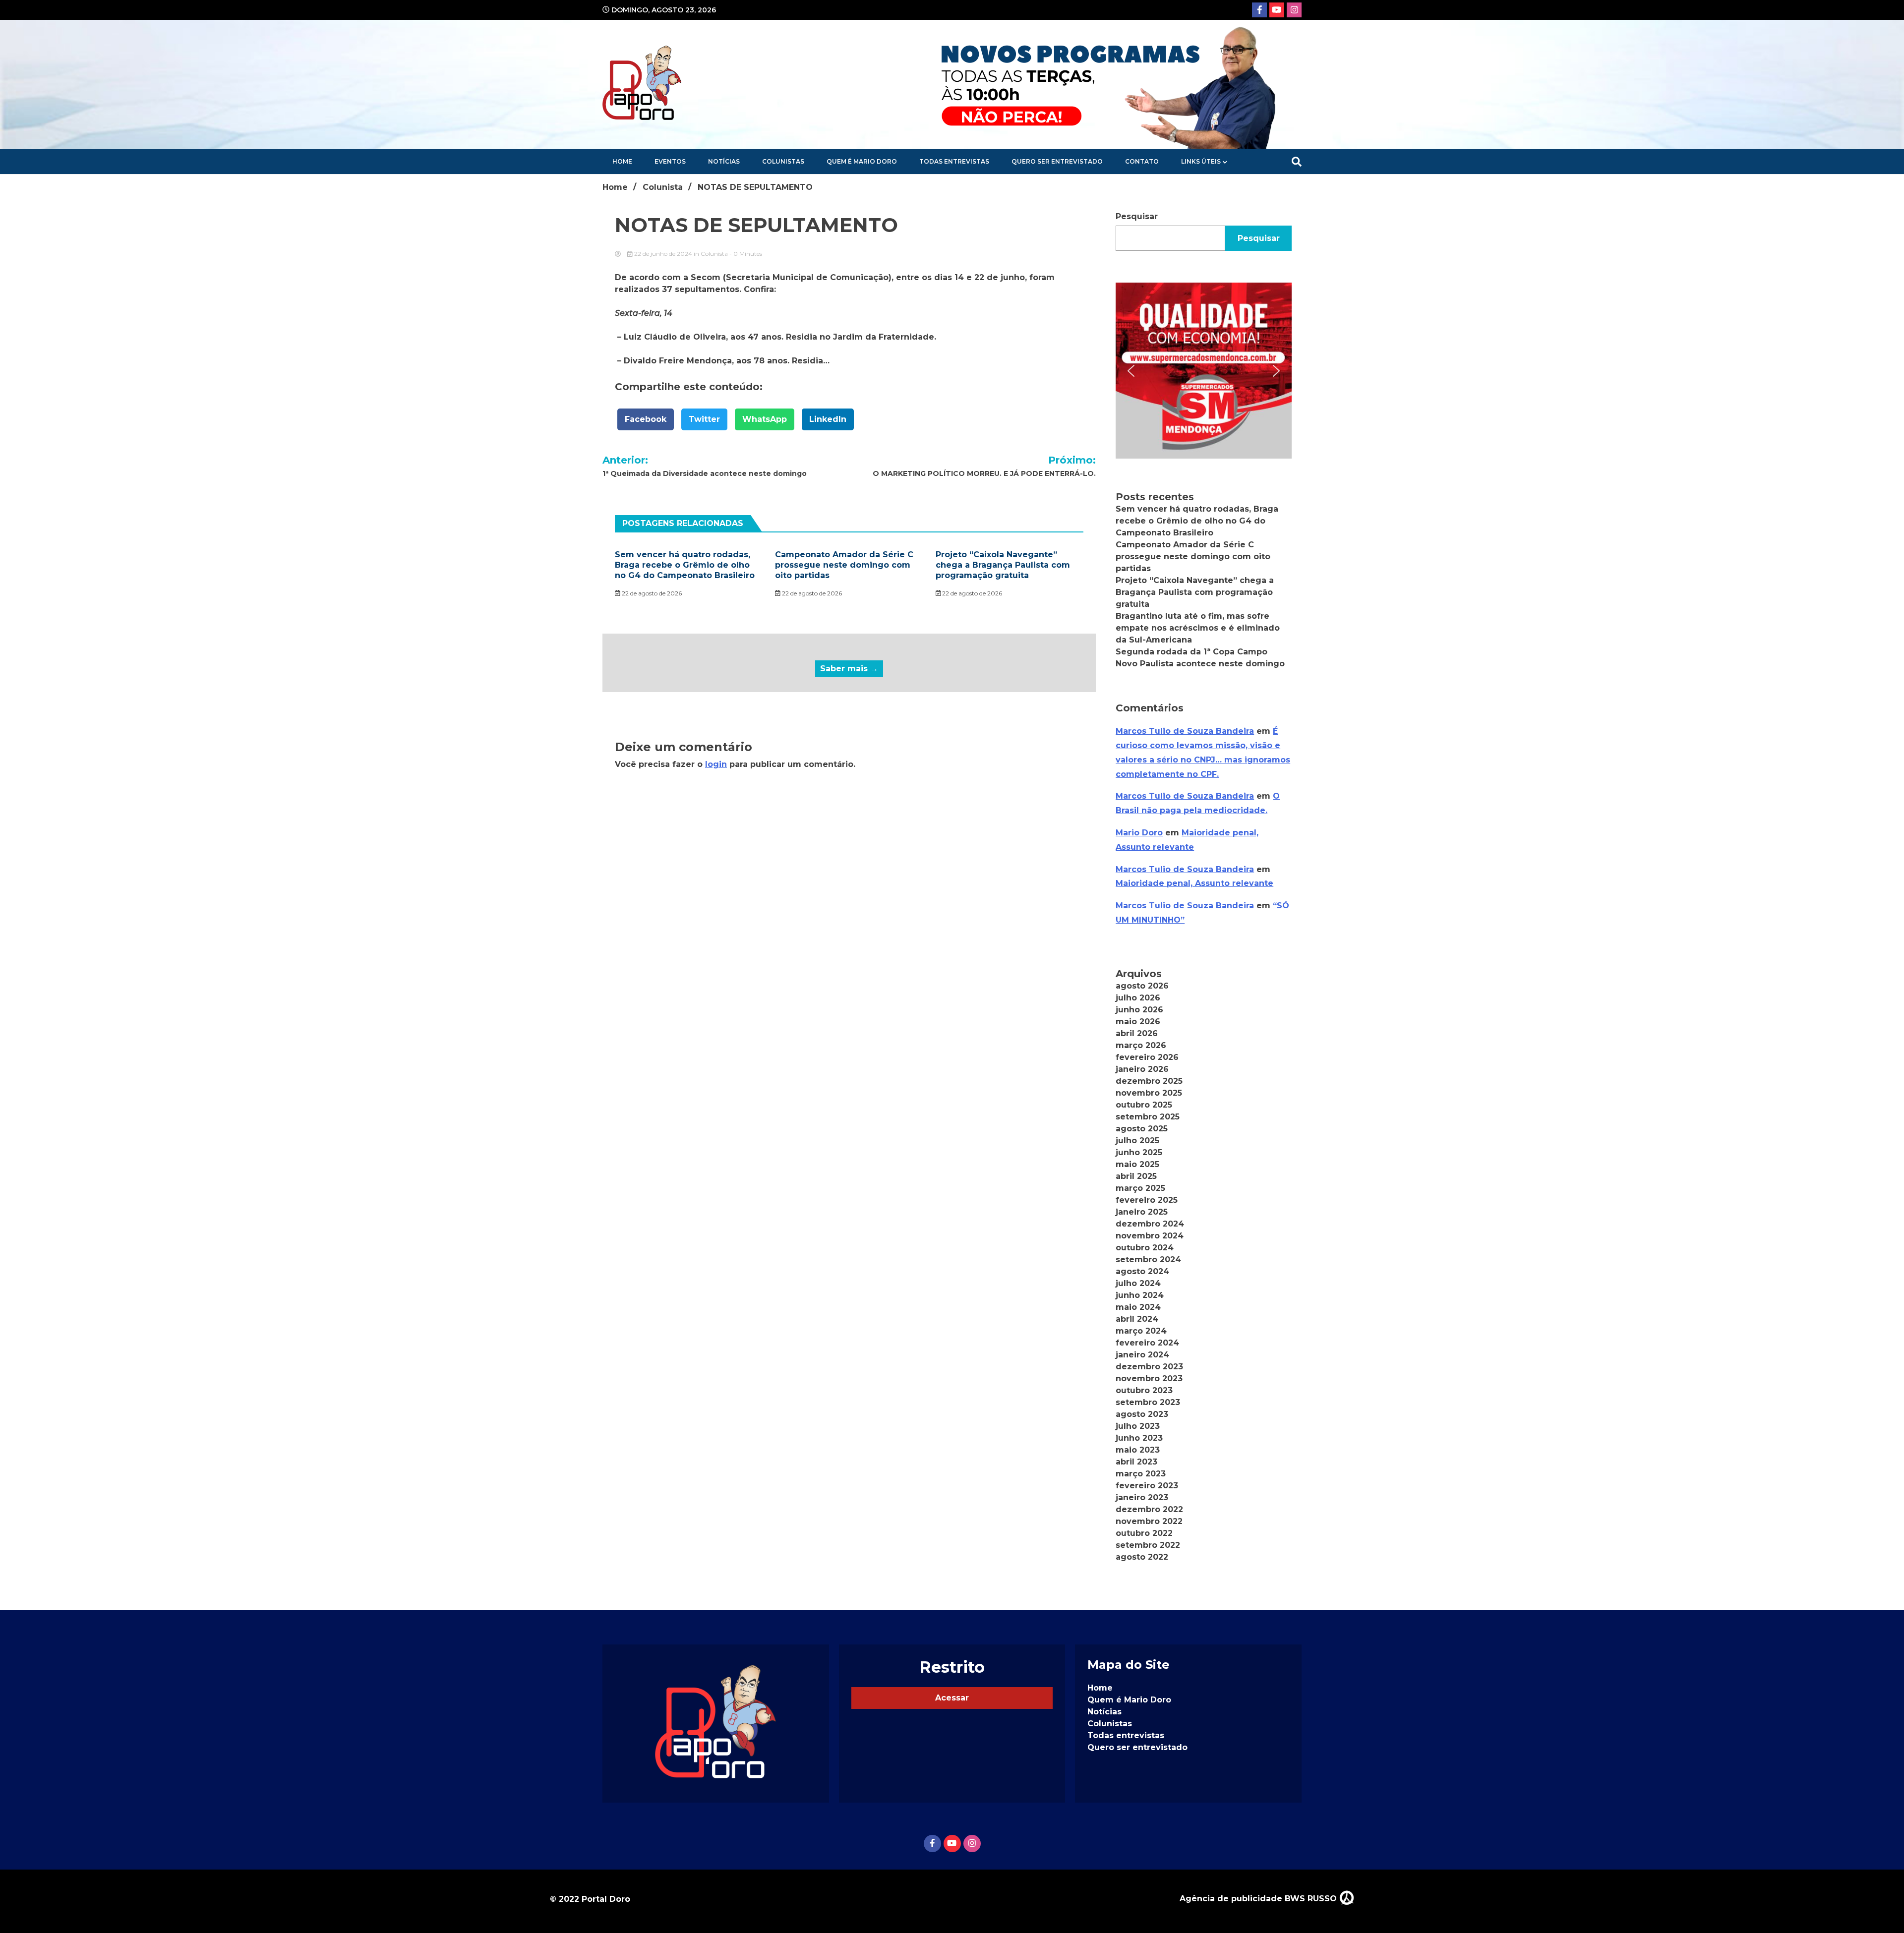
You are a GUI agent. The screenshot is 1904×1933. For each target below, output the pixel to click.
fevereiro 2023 (1147, 1486)
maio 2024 (1138, 1307)
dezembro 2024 (1150, 1224)
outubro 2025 (1144, 1105)
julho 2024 (1138, 1283)
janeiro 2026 (1142, 1069)
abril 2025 (1136, 1176)
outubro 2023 (1144, 1390)
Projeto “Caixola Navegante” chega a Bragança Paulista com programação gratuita (1003, 565)
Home (622, 161)
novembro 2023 (1149, 1378)
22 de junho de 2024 (663, 254)
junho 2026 (1139, 1010)
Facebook (646, 419)
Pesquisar (1137, 216)
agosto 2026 (1142, 986)
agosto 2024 (1142, 1271)
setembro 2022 (1148, 1545)
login (716, 764)
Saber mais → (849, 669)
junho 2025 (1139, 1152)
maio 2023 (1138, 1450)
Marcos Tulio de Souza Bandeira (1185, 731)
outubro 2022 (1144, 1533)
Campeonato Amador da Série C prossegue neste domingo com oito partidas (844, 565)
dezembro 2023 (1149, 1367)
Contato (1142, 161)
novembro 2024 (1150, 1236)
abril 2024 (1137, 1319)
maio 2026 (1138, 1022)
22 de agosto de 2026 (651, 593)
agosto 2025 (1142, 1129)
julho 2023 (1138, 1426)
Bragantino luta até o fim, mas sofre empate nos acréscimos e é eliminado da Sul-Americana (1198, 628)
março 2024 (1141, 1331)
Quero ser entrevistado (1057, 161)
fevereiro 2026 (1147, 1057)
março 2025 (1140, 1188)
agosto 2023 (1142, 1414)
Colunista (714, 254)
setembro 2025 (1148, 1117)
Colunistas (783, 161)
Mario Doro (1139, 833)
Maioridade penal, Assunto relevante (1194, 883)
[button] (1204, 371)
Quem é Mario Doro (862, 161)
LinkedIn (828, 419)
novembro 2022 (1149, 1521)
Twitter (704, 419)
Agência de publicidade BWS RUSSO (1259, 1899)
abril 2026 (1137, 1033)
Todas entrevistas (954, 161)
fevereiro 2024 (1147, 1343)
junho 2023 (1139, 1438)
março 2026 (1141, 1045)
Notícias (724, 161)
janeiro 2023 (1142, 1497)
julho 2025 (1137, 1141)
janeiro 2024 (1142, 1355)
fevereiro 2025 (1147, 1200)
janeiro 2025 (1142, 1212)
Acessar (952, 1698)
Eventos (670, 161)
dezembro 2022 (1149, 1509)
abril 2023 (1136, 1462)
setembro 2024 (1148, 1259)
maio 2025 (1137, 1164)
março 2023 (1141, 1474)
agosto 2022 (1142, 1557)
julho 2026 (1138, 998)
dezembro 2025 (1149, 1081)
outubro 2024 (1145, 1248)
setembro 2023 (1148, 1402)
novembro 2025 (1149, 1093)
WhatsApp (765, 419)
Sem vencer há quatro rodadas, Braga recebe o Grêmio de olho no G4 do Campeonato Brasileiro (685, 565)
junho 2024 (1140, 1295)
